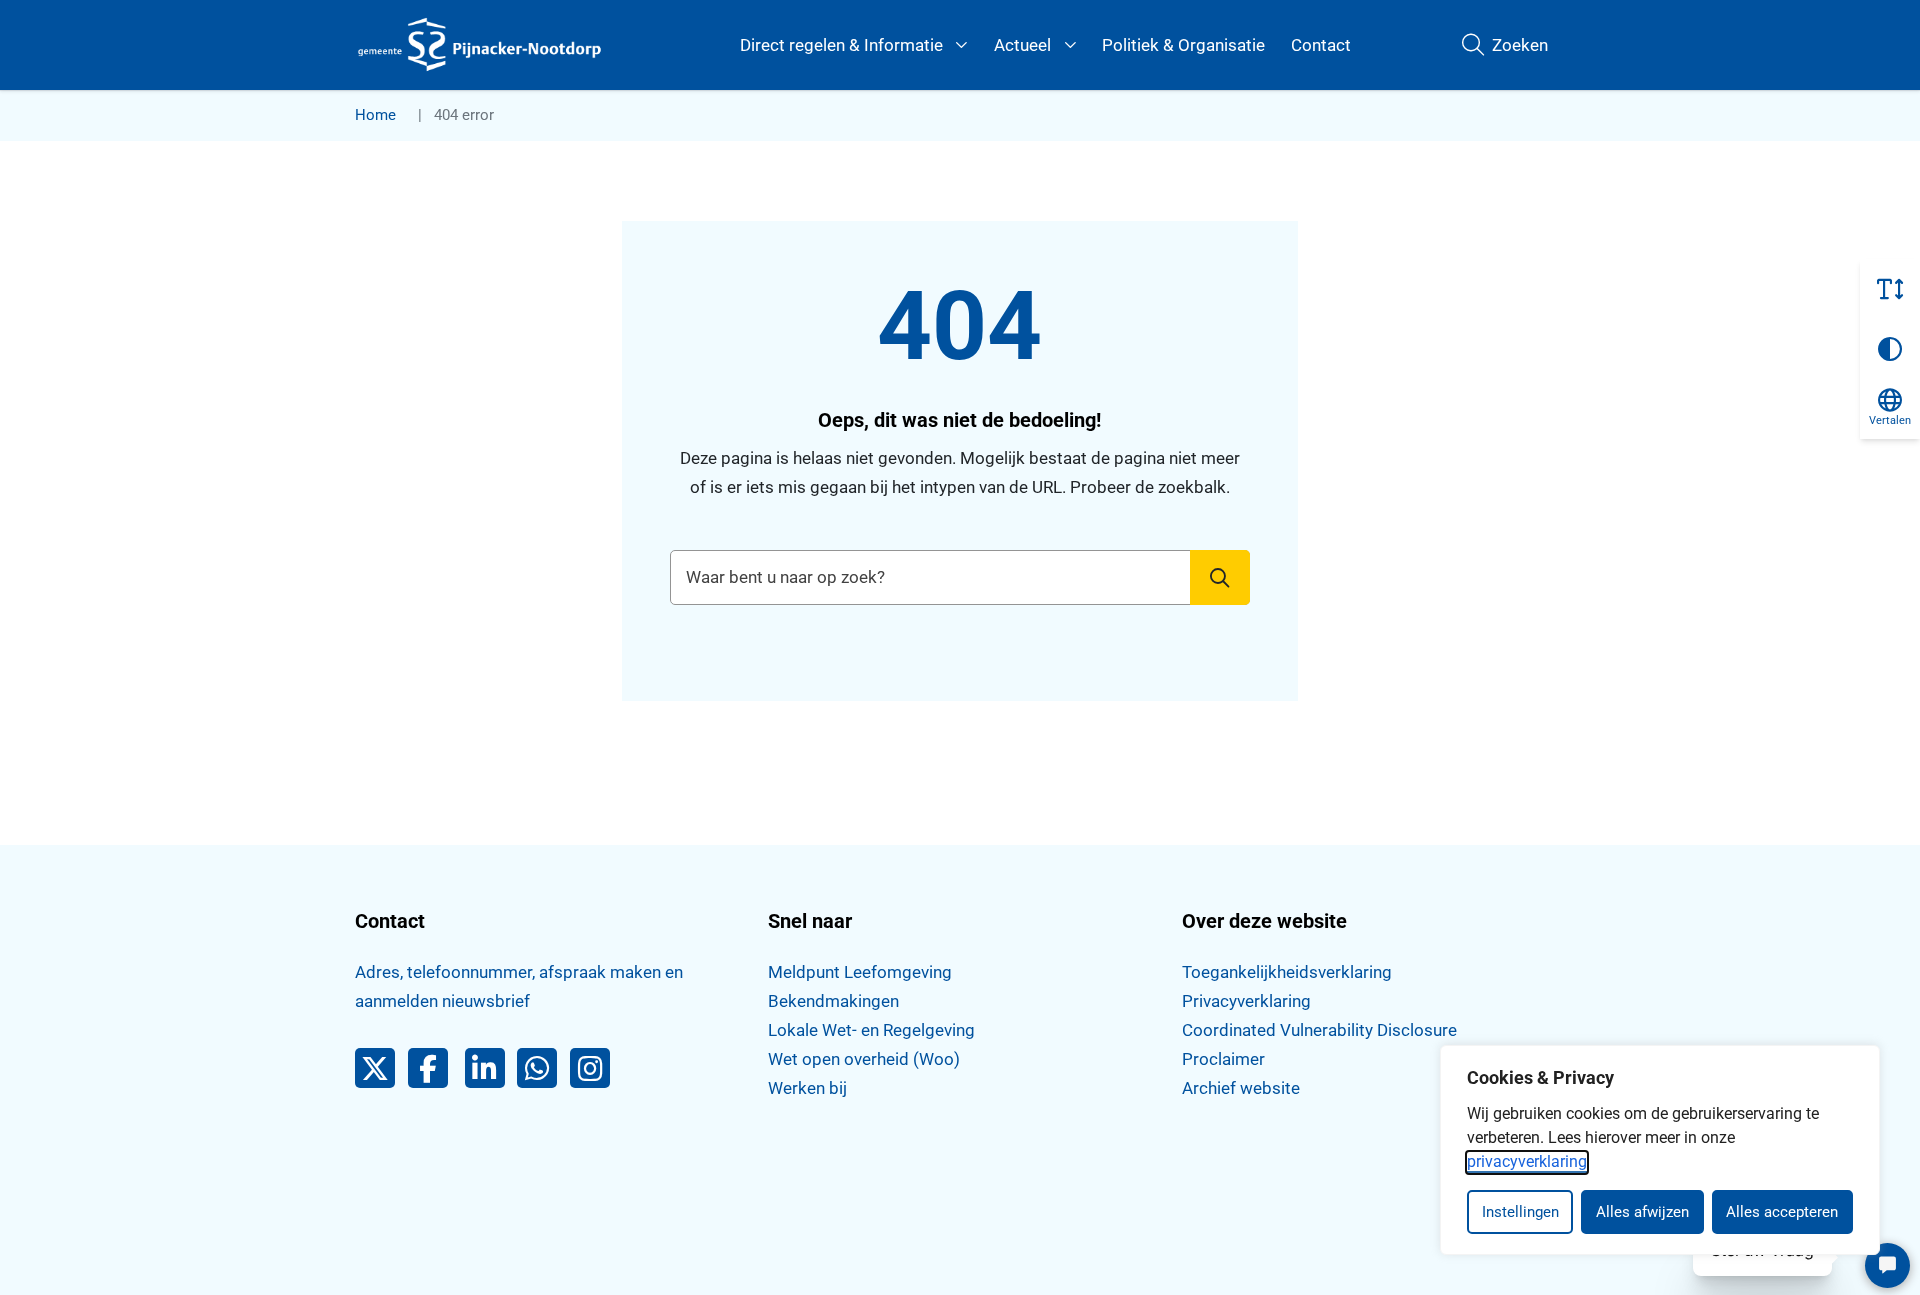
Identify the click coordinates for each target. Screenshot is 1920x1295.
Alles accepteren (1782, 1212)
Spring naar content (56, 74)
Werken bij (807, 1088)
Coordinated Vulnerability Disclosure (1319, 1030)
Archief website (1241, 1088)
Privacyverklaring (1246, 1001)
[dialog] (1660, 1150)
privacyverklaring (1527, 1161)
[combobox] (960, 577)
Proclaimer (1223, 1059)
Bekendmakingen (833, 1001)
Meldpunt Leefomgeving (860, 972)
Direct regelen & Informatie (841, 45)
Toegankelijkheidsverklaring (1287, 972)
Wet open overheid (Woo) (864, 1059)
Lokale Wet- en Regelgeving (871, 1030)
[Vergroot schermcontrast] (1890, 349)
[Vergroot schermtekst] (1890, 289)
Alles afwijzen (1642, 1212)
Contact (1321, 45)
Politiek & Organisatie (1183, 45)
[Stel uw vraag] (1887, 1265)
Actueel (1022, 45)
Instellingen (1520, 1212)
